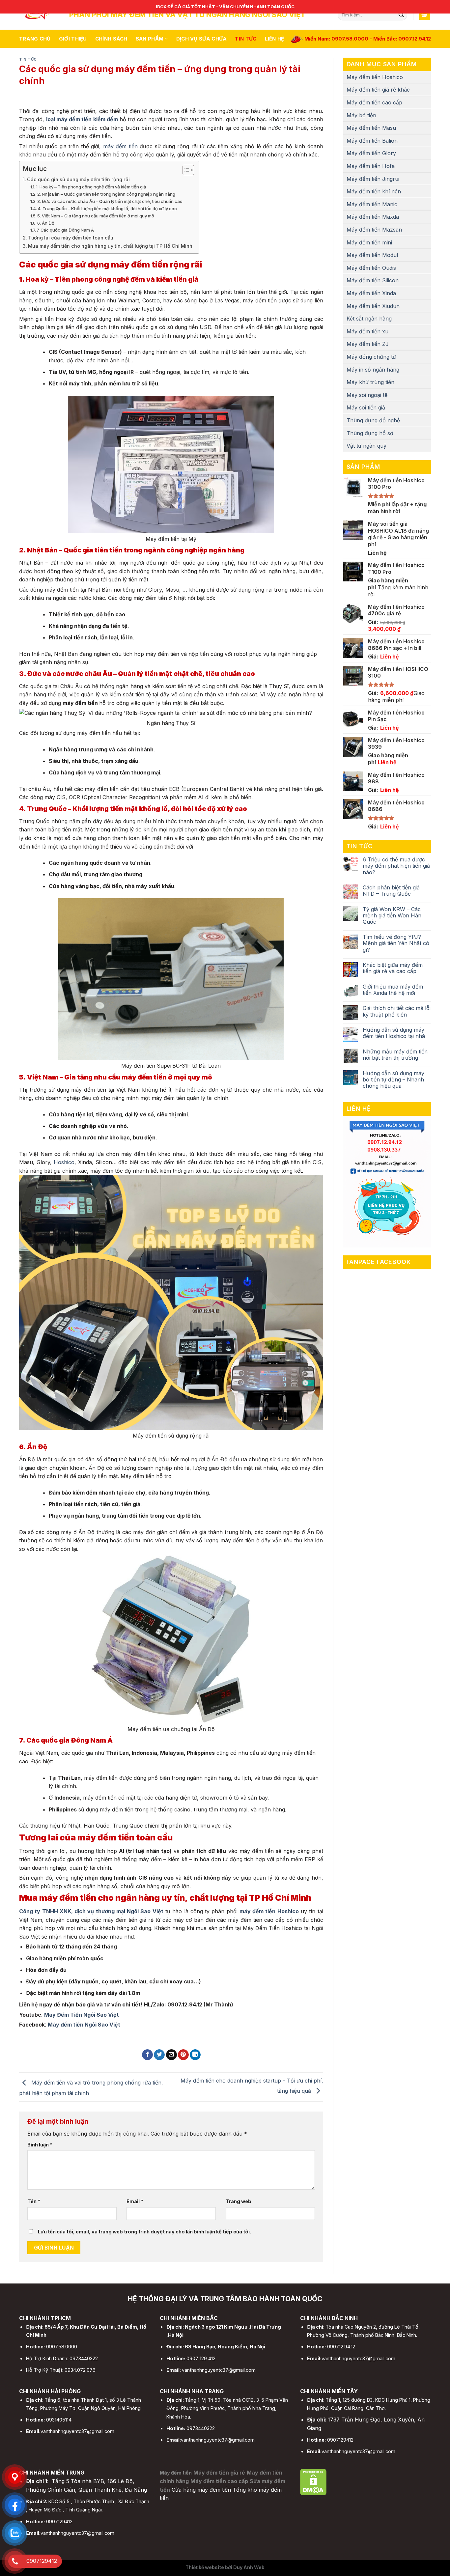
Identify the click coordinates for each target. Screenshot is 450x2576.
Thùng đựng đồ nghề (373, 420)
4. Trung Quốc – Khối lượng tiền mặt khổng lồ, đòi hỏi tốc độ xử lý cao (107, 209)
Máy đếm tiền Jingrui (373, 179)
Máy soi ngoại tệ (367, 395)
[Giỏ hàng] (425, 15)
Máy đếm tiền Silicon (373, 280)
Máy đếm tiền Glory (371, 153)
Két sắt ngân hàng (369, 319)
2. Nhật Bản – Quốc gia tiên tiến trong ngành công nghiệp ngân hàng (106, 194)
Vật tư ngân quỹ (366, 446)
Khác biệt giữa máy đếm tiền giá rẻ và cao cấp (393, 968)
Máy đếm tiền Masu (371, 128)
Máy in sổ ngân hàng (373, 370)
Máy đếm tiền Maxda (373, 217)
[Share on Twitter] (159, 2055)
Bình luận (40, 2145)
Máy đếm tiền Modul (372, 255)
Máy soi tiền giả (366, 407)
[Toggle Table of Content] (185, 170)
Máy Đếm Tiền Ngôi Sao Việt (82, 2015)
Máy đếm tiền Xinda (371, 293)
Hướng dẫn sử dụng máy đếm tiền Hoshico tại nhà (394, 1033)
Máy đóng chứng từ (371, 357)
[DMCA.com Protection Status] (313, 2481)
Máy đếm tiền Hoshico (375, 77)
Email (135, 2201)
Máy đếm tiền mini (369, 242)
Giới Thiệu (73, 39)
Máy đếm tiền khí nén (374, 191)
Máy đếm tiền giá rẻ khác (378, 90)
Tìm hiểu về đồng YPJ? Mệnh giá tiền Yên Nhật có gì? (396, 943)
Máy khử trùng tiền (370, 382)
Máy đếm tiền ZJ (368, 344)
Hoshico (64, 1162)
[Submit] (401, 15)
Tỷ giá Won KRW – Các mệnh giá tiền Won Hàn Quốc (392, 916)
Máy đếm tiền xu (367, 331)
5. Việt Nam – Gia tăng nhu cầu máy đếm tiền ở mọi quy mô (96, 216)
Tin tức (246, 39)
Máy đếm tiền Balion (372, 141)
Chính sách (111, 39)
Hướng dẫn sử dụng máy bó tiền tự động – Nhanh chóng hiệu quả (394, 1080)
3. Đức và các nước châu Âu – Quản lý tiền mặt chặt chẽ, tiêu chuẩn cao (110, 201)
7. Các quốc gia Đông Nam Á (65, 230)
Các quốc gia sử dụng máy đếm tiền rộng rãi (78, 179)
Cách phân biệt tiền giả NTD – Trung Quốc (391, 891)
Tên (34, 2201)
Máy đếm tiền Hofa (371, 166)
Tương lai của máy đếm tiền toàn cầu (71, 238)
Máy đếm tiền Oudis (371, 268)
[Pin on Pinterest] (183, 2055)
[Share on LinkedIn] (195, 2055)
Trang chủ (35, 39)
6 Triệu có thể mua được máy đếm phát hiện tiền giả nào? (396, 866)
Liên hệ (275, 39)
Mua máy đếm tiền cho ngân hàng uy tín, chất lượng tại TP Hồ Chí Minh (110, 246)
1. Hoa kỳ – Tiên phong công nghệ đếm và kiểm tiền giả (91, 187)
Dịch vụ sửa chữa (202, 39)
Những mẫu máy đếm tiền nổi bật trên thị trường (395, 1055)
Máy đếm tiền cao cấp (374, 102)
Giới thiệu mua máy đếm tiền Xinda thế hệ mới (393, 990)
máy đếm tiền (120, 146)
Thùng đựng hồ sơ (370, 433)
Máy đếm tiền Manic (372, 204)
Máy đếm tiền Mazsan (374, 230)
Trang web (239, 2201)
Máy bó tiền (361, 115)
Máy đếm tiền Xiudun (373, 306)
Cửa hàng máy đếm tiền (201, 2490)
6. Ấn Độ (46, 223)
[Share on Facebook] (147, 2055)
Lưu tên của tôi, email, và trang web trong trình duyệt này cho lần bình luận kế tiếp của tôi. (144, 2232)
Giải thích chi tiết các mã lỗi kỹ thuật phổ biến (397, 1011)
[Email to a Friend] (171, 2055)
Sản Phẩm (150, 39)
